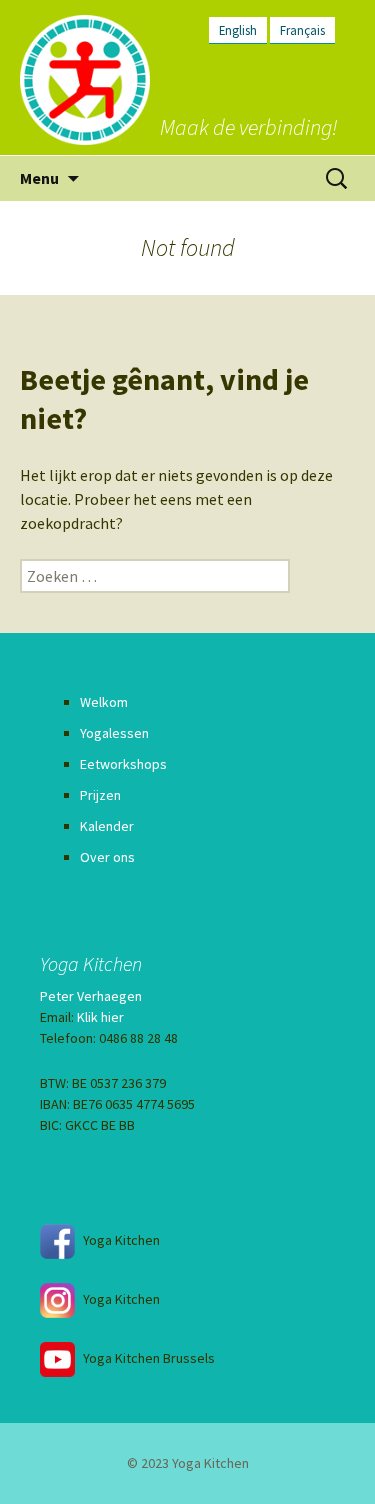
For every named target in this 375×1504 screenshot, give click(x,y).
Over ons (107, 857)
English (238, 30)
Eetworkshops (123, 764)
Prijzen (100, 795)
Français (302, 30)
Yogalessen (114, 733)
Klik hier (100, 1017)
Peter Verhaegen (91, 996)
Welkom (104, 702)
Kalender (107, 826)
